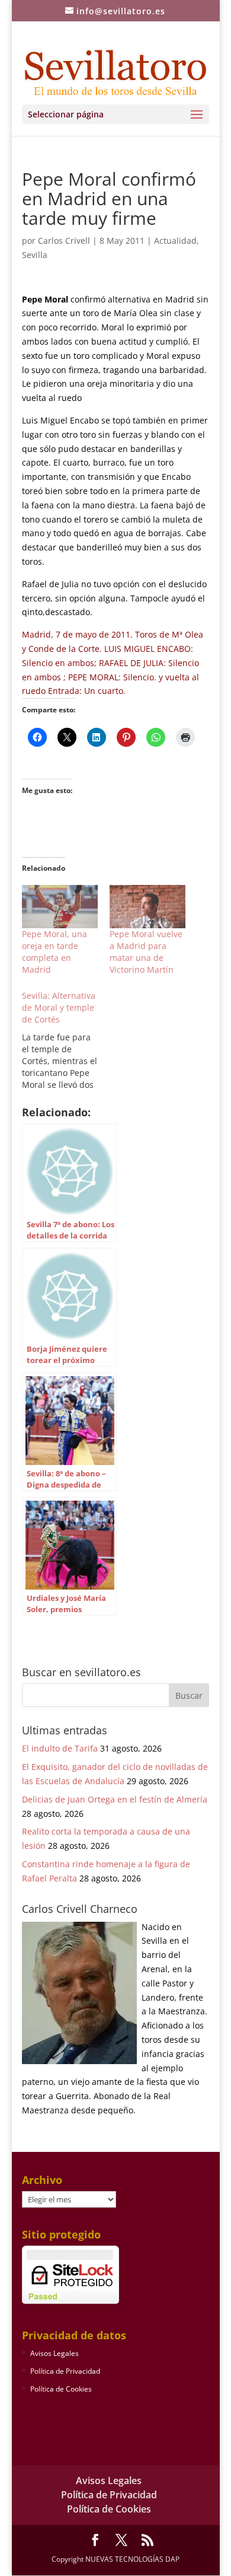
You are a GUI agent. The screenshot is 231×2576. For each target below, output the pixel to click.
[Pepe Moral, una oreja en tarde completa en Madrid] (60, 907)
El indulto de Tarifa (60, 1748)
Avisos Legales (54, 2353)
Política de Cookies (61, 2389)
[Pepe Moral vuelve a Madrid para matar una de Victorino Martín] (147, 907)
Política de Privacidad (65, 2371)
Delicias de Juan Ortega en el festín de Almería (115, 1799)
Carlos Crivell (64, 241)
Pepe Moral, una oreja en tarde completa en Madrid (54, 952)
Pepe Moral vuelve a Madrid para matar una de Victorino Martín (146, 952)
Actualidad (175, 241)
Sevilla (35, 255)
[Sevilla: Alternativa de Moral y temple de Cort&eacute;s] (66, 1040)
